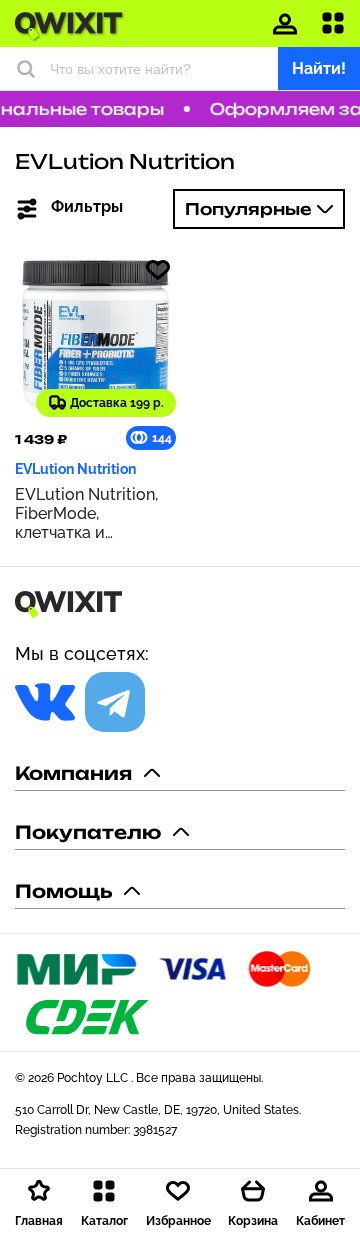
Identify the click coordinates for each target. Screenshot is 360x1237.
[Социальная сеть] (45, 702)
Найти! (319, 68)
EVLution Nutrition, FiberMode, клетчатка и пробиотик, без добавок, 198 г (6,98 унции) (90, 513)
